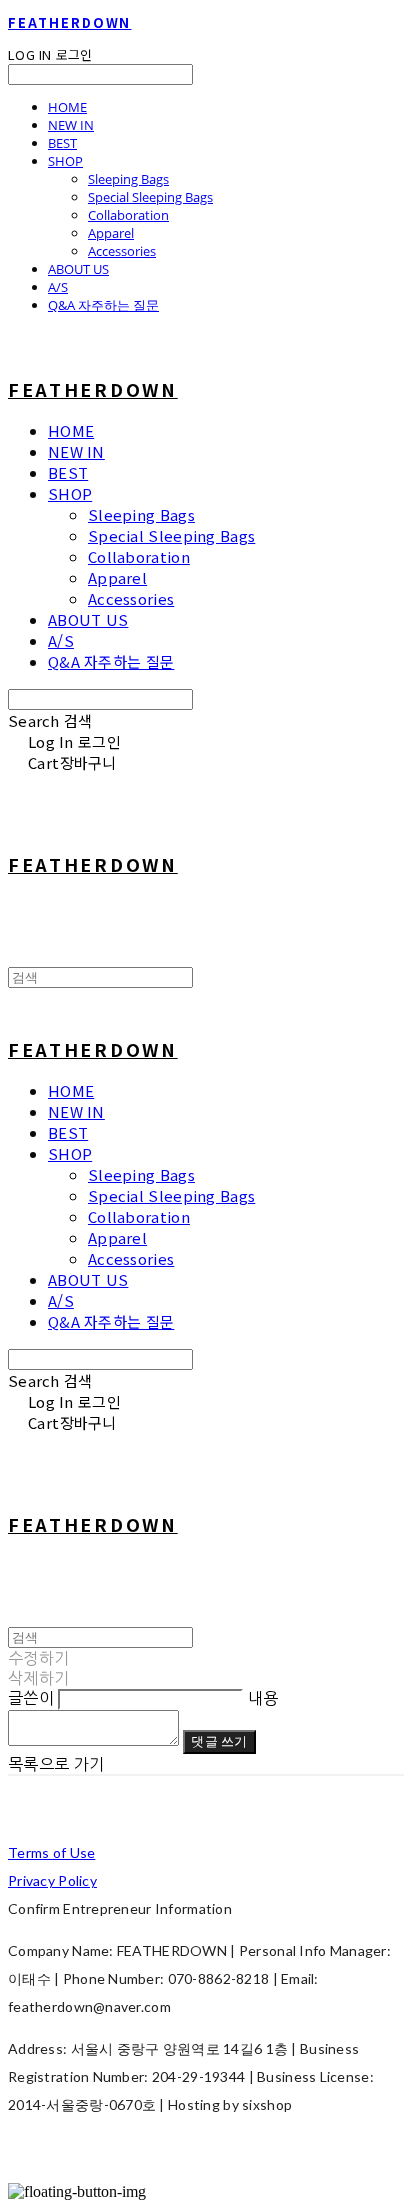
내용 (263, 1698)
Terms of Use (51, 1852)
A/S (58, 287)
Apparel (111, 233)
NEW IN (71, 125)
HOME (67, 107)
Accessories (122, 251)
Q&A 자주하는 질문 (103, 305)
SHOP (65, 161)
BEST (62, 143)
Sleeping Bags (128, 179)
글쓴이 (31, 1698)
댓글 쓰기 (219, 1741)
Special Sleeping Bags (150, 197)
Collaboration (128, 215)
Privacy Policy (52, 1880)
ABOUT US (78, 269)
